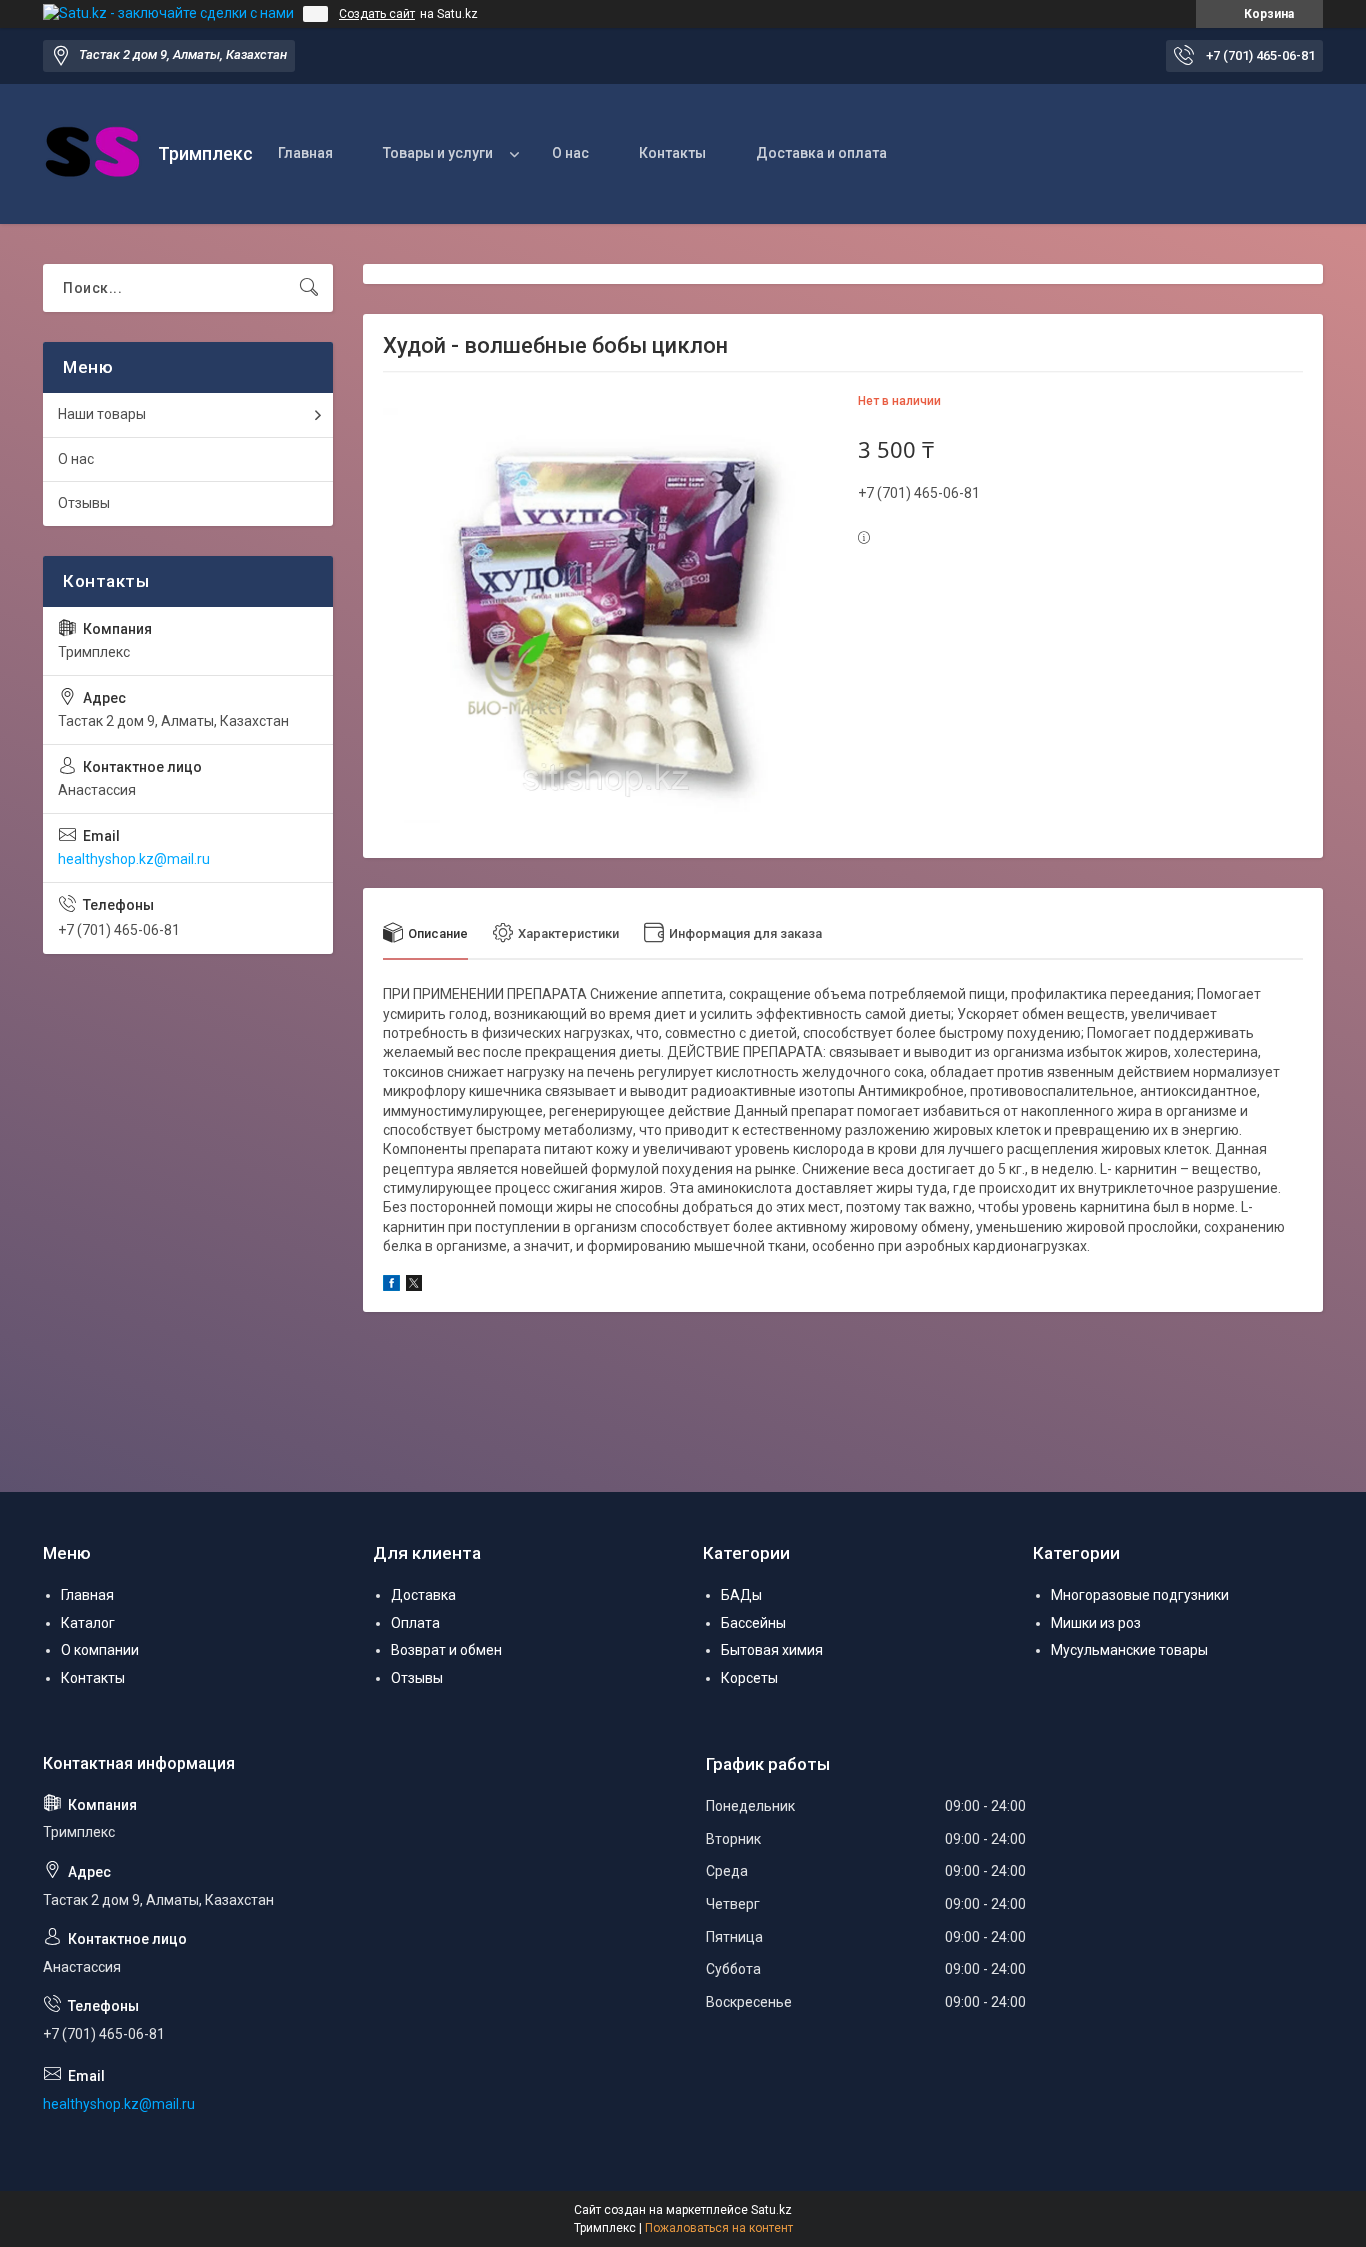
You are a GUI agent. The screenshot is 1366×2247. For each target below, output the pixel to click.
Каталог (88, 1623)
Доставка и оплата (821, 153)
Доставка (423, 1595)
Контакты (672, 153)
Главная (305, 153)
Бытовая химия (772, 1650)
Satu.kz (771, 2210)
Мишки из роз (1096, 1623)
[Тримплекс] (93, 154)
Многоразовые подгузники (1140, 1595)
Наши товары (102, 414)
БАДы (741, 1595)
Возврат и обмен (446, 1650)
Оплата (415, 1623)
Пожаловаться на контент (719, 2228)
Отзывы (84, 503)
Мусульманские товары (1129, 1650)
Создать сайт (377, 14)
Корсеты (749, 1678)
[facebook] (391, 1286)
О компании (100, 1650)
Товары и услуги (438, 153)
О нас (570, 153)
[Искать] (309, 288)
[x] (414, 1286)
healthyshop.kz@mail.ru (134, 859)
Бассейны (753, 1623)
